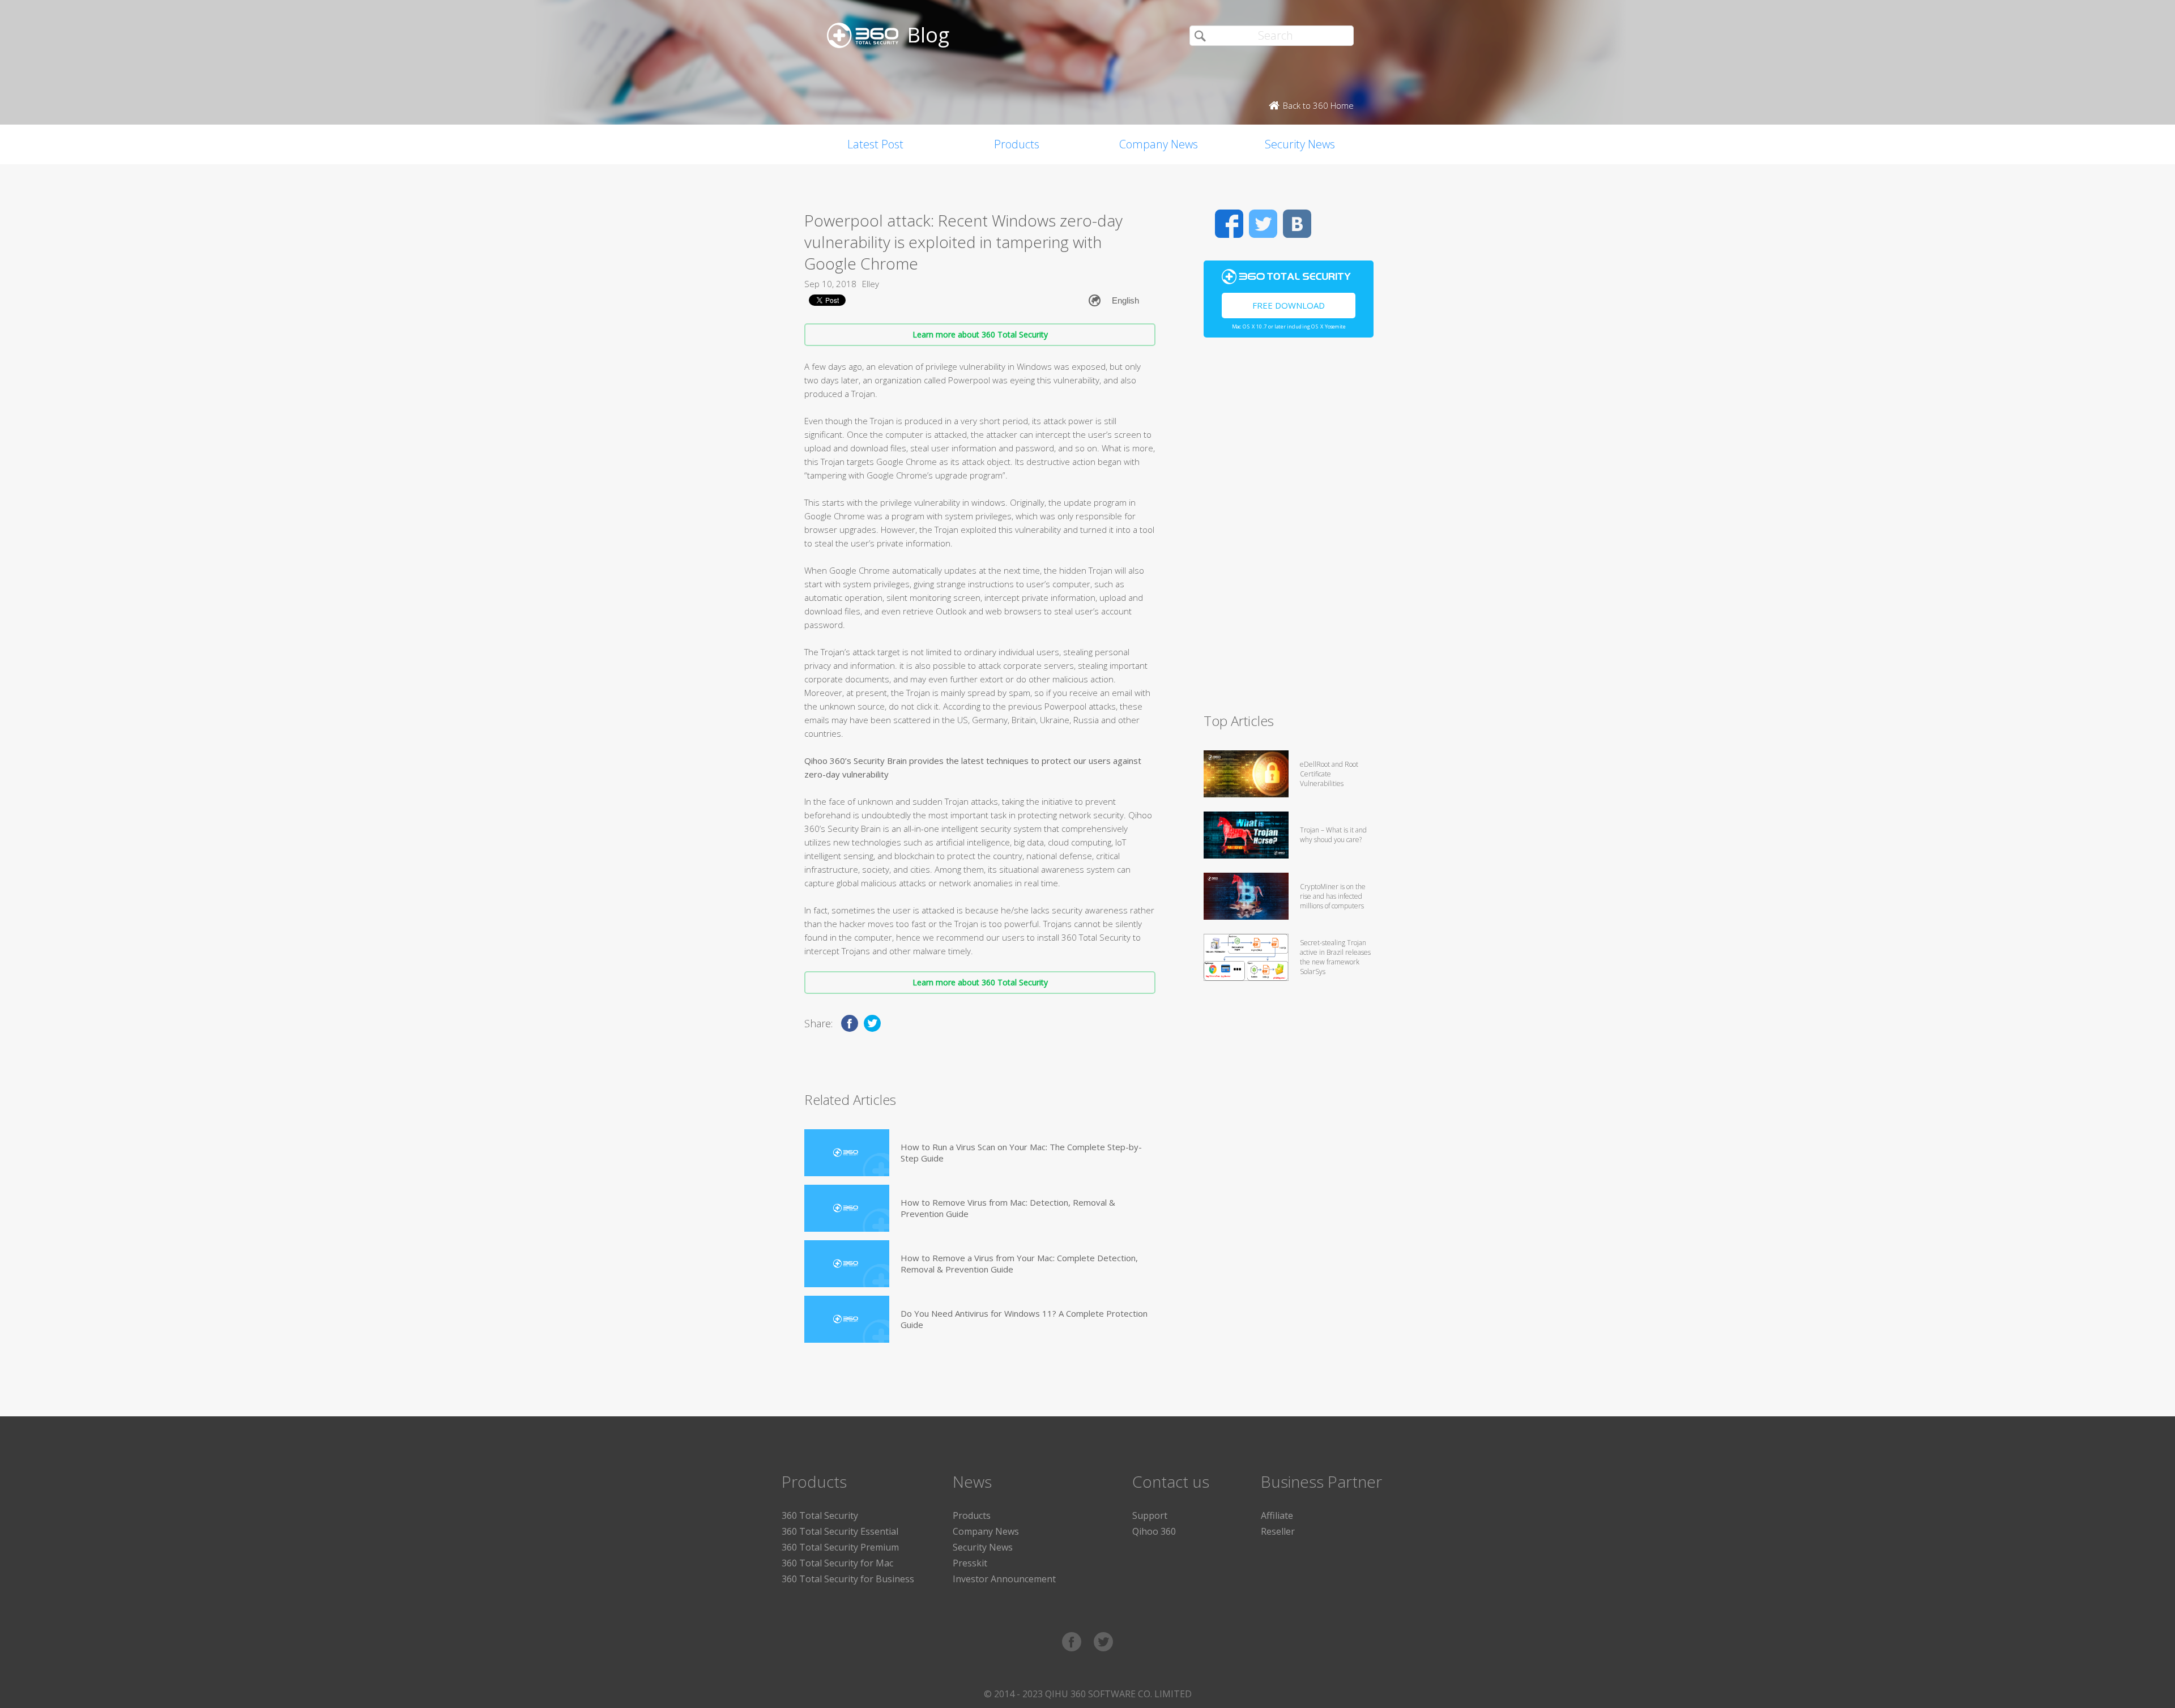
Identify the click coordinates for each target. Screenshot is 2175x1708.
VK (1297, 224)
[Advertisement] (1289, 530)
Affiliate (1277, 1515)
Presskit (970, 1563)
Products (1017, 144)
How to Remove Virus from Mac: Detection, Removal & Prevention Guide (1008, 1208)
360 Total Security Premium (840, 1547)
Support (1150, 1515)
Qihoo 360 (1154, 1531)
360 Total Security (820, 1515)
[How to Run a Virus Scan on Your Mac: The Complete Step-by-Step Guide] (847, 1153)
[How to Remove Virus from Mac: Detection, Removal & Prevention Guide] (847, 1208)
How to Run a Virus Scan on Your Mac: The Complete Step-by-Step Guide (1021, 1152)
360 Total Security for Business (848, 1579)
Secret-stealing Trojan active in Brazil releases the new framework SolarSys (1335, 957)
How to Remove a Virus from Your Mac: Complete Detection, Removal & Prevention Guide (1019, 1263)
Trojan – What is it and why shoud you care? (1333, 835)
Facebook (1229, 224)
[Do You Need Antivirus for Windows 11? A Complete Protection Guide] (847, 1319)
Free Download (1289, 305)
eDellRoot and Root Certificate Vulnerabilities (1329, 774)
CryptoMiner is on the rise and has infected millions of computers (1333, 896)
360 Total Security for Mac (837, 1563)
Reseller (1278, 1531)
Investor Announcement (1004, 1579)
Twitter (1263, 224)
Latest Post (875, 144)
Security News (1300, 144)
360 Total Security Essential (840, 1531)
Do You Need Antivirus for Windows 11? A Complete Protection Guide (1024, 1319)
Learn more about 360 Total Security (980, 334)
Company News (1159, 144)
